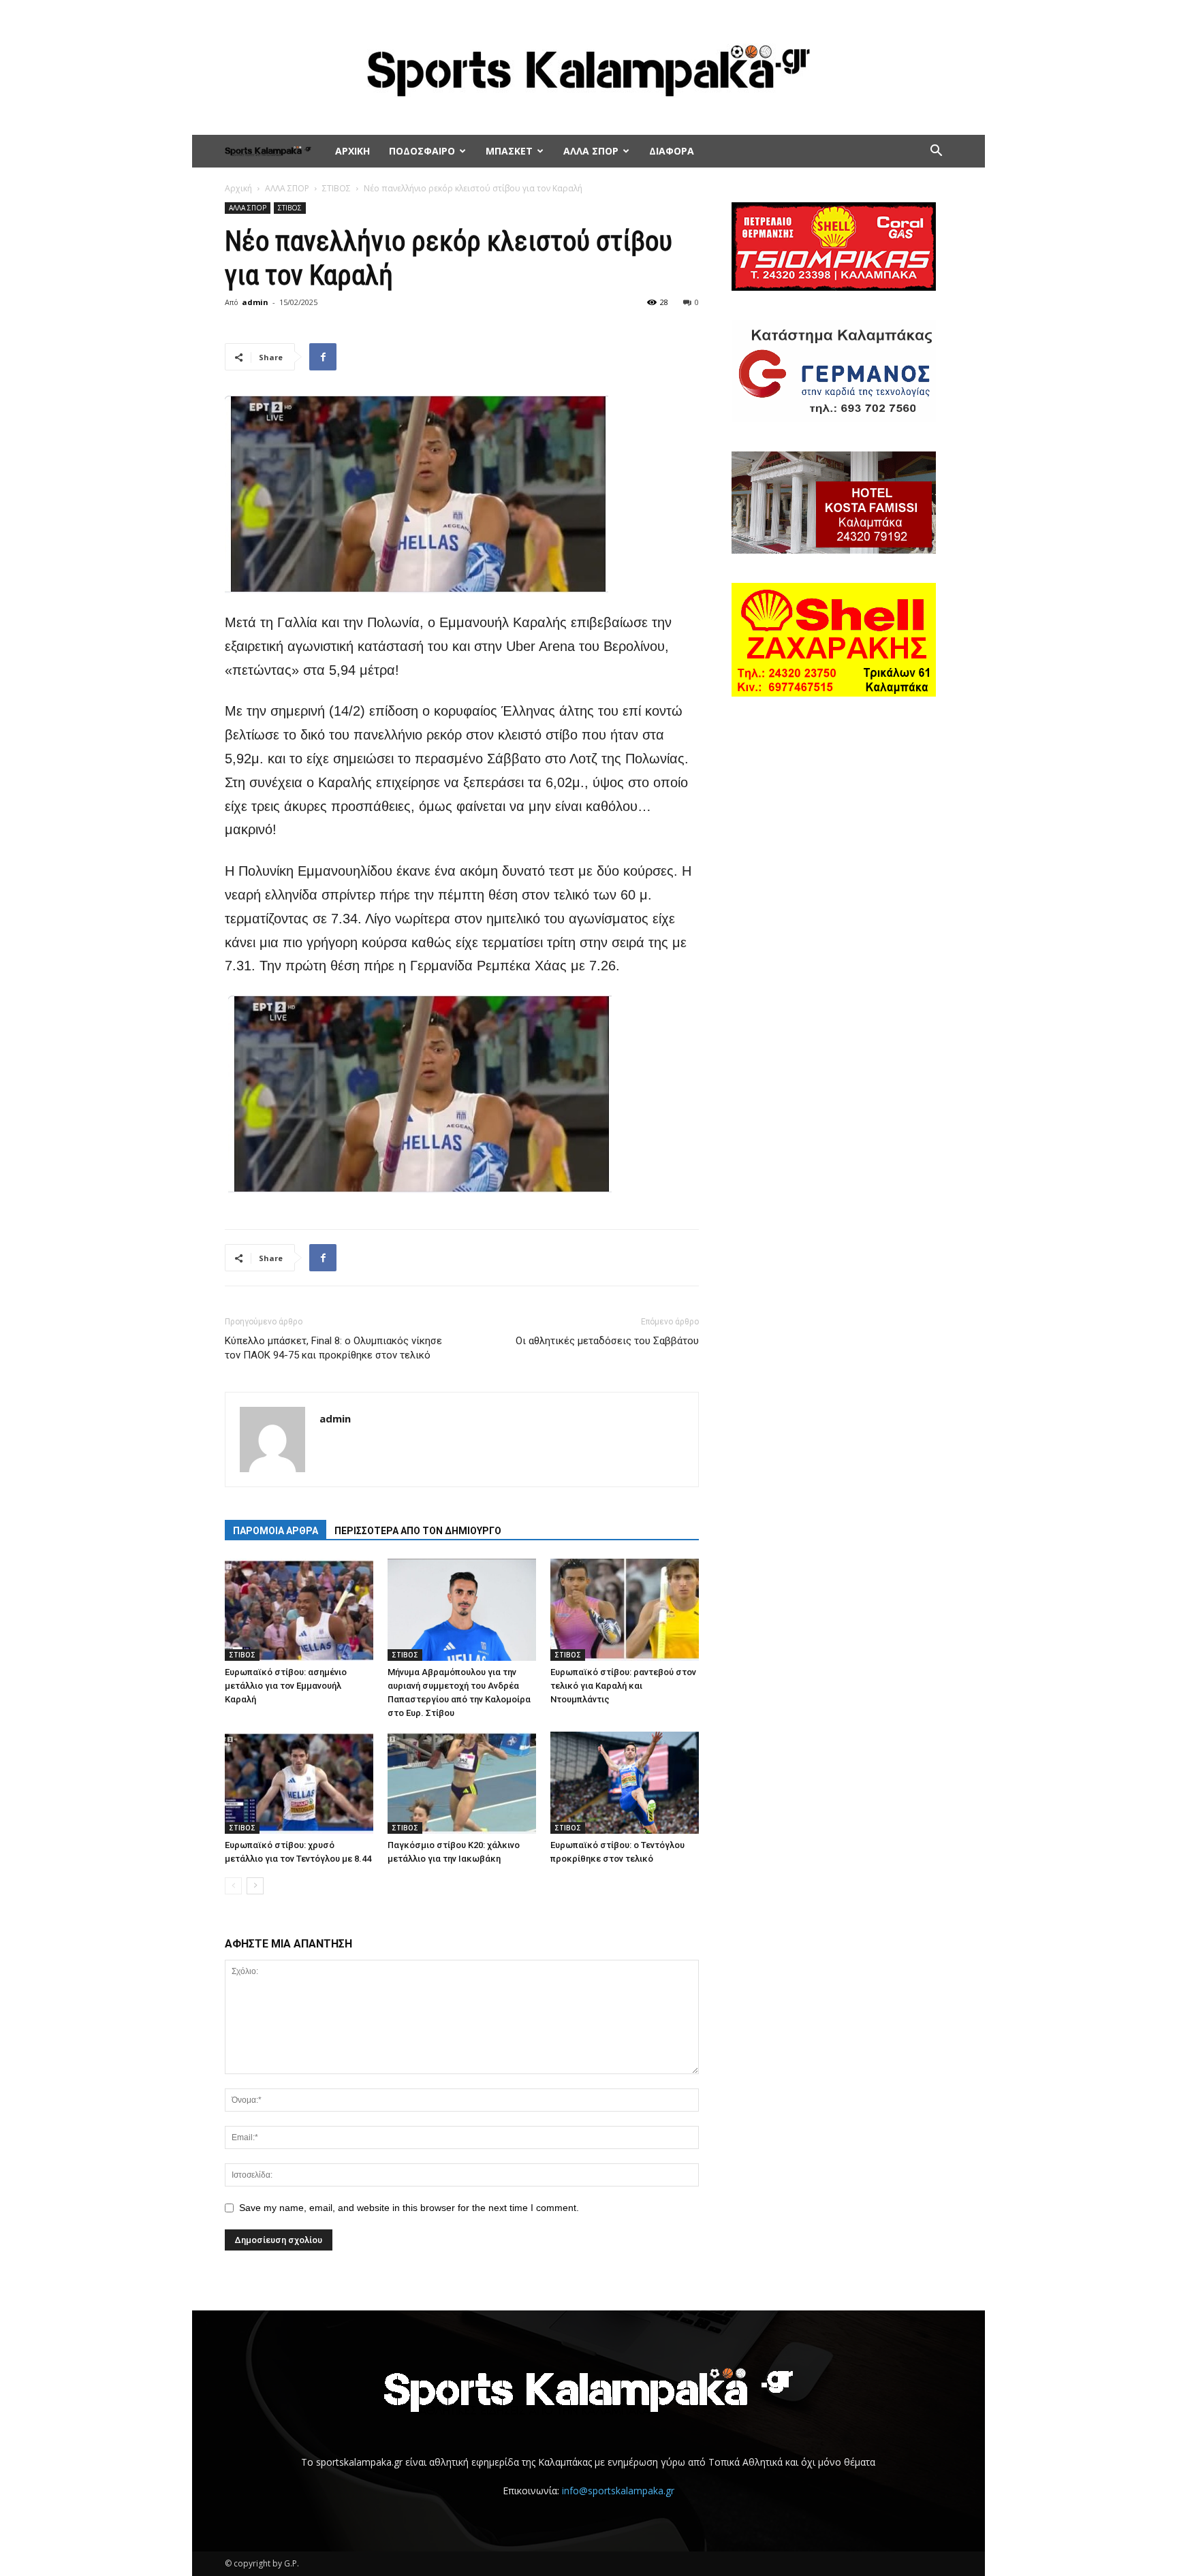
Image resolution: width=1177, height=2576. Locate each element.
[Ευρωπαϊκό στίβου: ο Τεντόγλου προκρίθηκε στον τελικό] (625, 1783)
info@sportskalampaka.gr (618, 2491)
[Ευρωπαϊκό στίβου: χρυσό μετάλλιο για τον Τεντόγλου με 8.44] (299, 1783)
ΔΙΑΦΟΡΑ (672, 151)
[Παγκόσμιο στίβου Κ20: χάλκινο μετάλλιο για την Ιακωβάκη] (462, 1783)
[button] (936, 152)
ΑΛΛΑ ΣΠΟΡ (591, 151)
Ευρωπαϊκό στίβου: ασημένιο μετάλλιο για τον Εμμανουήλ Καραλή (286, 1686)
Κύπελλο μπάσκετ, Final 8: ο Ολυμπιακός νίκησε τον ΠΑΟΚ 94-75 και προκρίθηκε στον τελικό (333, 1348)
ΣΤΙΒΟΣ (336, 188)
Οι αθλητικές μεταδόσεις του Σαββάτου (607, 1341)
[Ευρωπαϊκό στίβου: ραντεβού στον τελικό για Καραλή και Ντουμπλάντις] (625, 1610)
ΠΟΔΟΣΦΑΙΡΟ (422, 151)
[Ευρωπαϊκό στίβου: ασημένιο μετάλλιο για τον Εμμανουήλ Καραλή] (299, 1610)
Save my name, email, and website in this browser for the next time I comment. (409, 2208)
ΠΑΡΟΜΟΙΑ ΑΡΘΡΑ (276, 1531)
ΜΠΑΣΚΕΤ (509, 151)
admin (255, 302)
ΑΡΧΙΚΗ (352, 151)
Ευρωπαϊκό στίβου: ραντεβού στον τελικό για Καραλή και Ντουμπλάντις (623, 1686)
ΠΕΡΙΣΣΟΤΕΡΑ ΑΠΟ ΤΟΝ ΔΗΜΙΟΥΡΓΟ (418, 1531)
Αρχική (238, 188)
